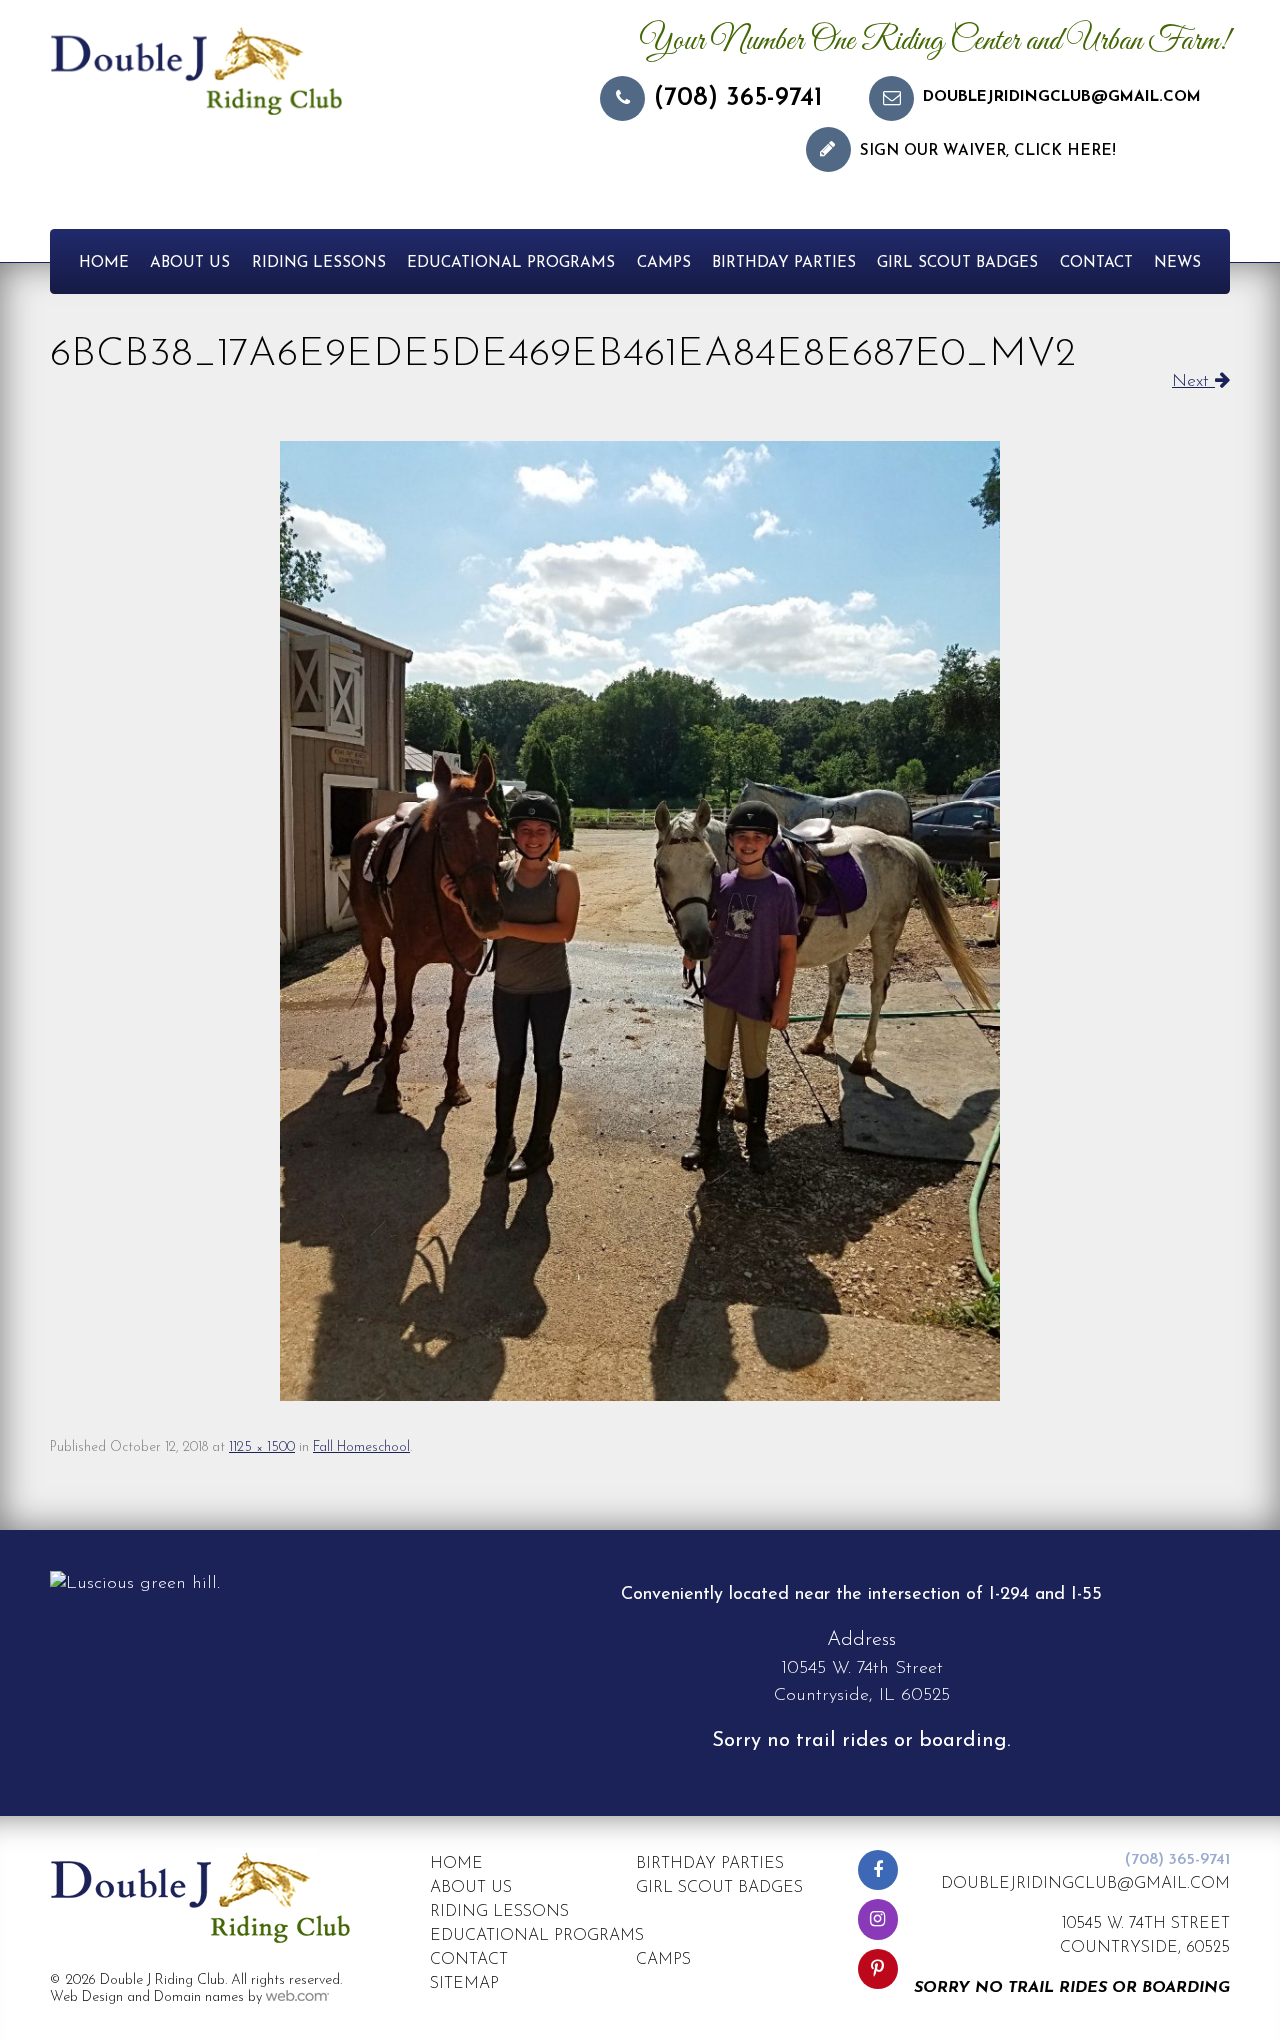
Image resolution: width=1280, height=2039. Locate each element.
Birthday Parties (784, 263)
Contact (1096, 263)
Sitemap (464, 1984)
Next (1193, 382)
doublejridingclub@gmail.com (1062, 97)
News (1177, 263)
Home (104, 263)
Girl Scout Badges (957, 263)
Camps (664, 263)
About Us (190, 263)
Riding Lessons (319, 263)
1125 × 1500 (262, 1447)
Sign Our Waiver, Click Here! (988, 151)
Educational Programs (511, 263)
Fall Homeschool (361, 1447)
